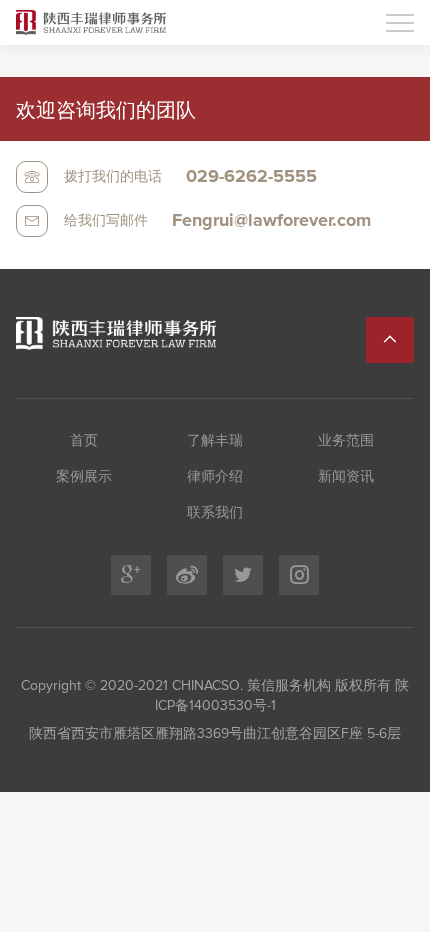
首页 (84, 441)
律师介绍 (215, 477)
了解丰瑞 (215, 441)
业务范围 (346, 441)
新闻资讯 (346, 477)
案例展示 (84, 477)
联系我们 (215, 513)
